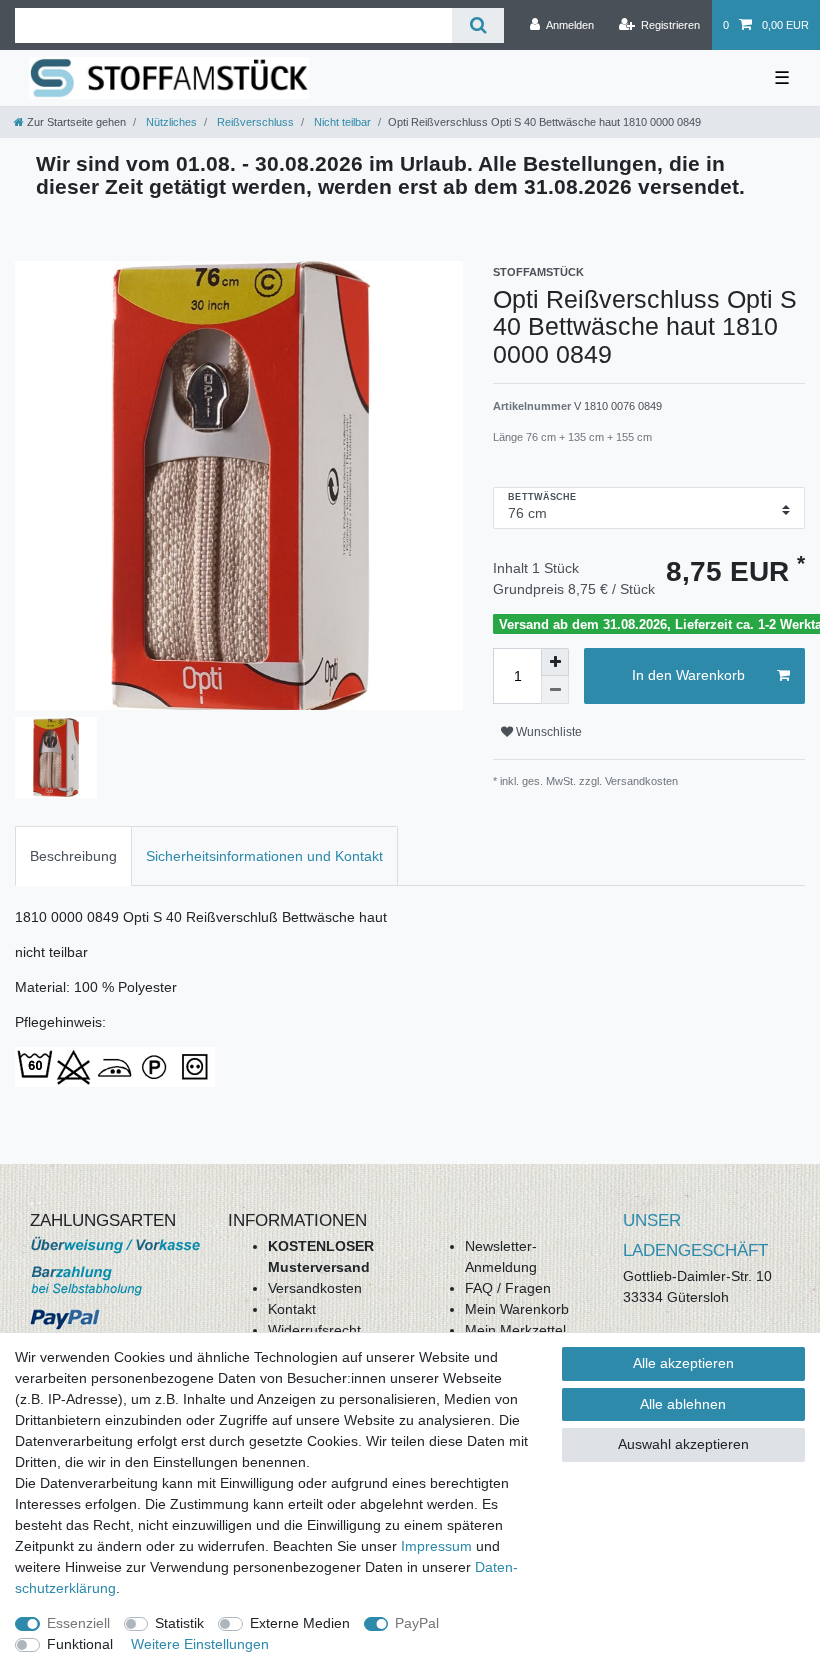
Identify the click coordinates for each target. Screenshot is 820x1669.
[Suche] (477, 25)
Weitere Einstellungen (200, 1644)
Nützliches (170, 122)
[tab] (73, 855)
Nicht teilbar (341, 122)
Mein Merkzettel (515, 1330)
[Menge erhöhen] (555, 662)
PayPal (417, 1623)
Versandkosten (315, 1288)
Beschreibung (73, 856)
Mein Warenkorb (517, 1309)
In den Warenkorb (688, 675)
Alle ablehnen (683, 1404)
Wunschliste (547, 732)
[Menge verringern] (555, 690)
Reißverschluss (254, 122)
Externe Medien (300, 1623)
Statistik (179, 1623)
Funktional (80, 1644)
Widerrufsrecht (314, 1330)
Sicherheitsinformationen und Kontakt (264, 856)
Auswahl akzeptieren (683, 1444)
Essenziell (78, 1623)
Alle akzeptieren (683, 1363)
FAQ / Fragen (508, 1288)
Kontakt (292, 1309)
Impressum (436, 1546)
